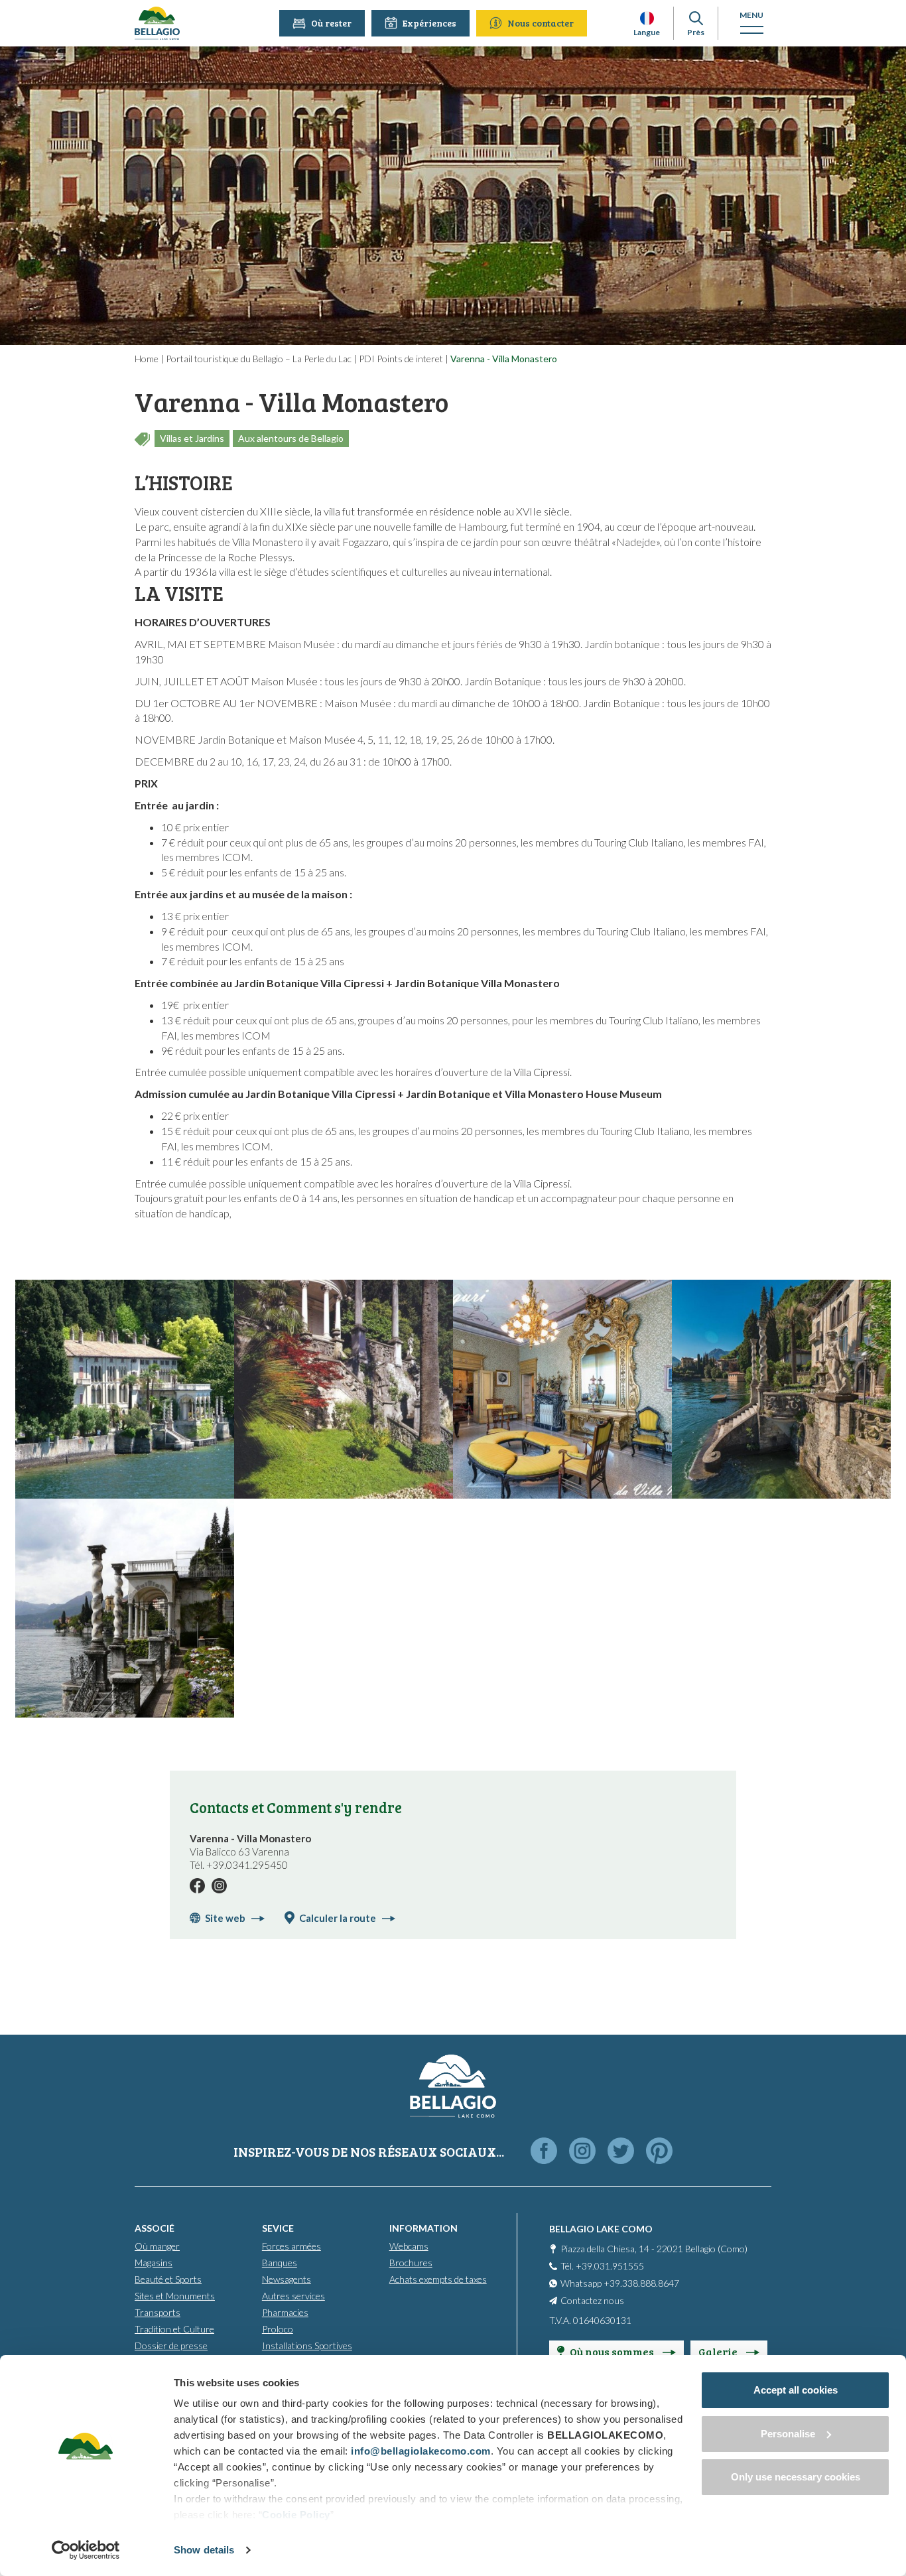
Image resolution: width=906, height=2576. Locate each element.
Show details (204, 2550)
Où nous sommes (613, 2351)
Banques (280, 2263)
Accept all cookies (796, 2390)
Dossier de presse (171, 2345)
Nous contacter (541, 23)
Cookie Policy (296, 2515)
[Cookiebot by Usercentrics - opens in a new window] (86, 2550)
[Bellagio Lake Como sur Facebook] (544, 2152)
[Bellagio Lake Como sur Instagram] (582, 2152)
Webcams (409, 2246)
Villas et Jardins (192, 438)
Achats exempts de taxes (438, 2279)
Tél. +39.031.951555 (602, 2266)
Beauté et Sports (168, 2279)
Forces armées (291, 2246)
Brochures (411, 2263)
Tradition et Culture (174, 2329)
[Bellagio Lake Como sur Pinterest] (659, 2152)
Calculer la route (338, 1918)
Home (147, 359)
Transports (158, 2312)
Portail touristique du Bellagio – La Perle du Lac (259, 359)
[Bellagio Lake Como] (157, 23)
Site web (225, 1918)
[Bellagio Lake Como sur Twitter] (621, 2152)
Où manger (157, 2246)
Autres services (293, 2296)
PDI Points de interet (401, 359)
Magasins (154, 2263)
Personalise (788, 2434)
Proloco (278, 2329)
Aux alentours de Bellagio (291, 438)
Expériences (429, 23)
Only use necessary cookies (796, 2477)
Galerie (719, 2351)
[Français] (647, 18)
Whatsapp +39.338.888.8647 (620, 2283)
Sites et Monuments (175, 2296)
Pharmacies (285, 2312)
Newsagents (287, 2279)
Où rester (331, 23)
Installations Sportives (307, 2345)
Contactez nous (592, 2300)
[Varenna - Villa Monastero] (125, 1389)
